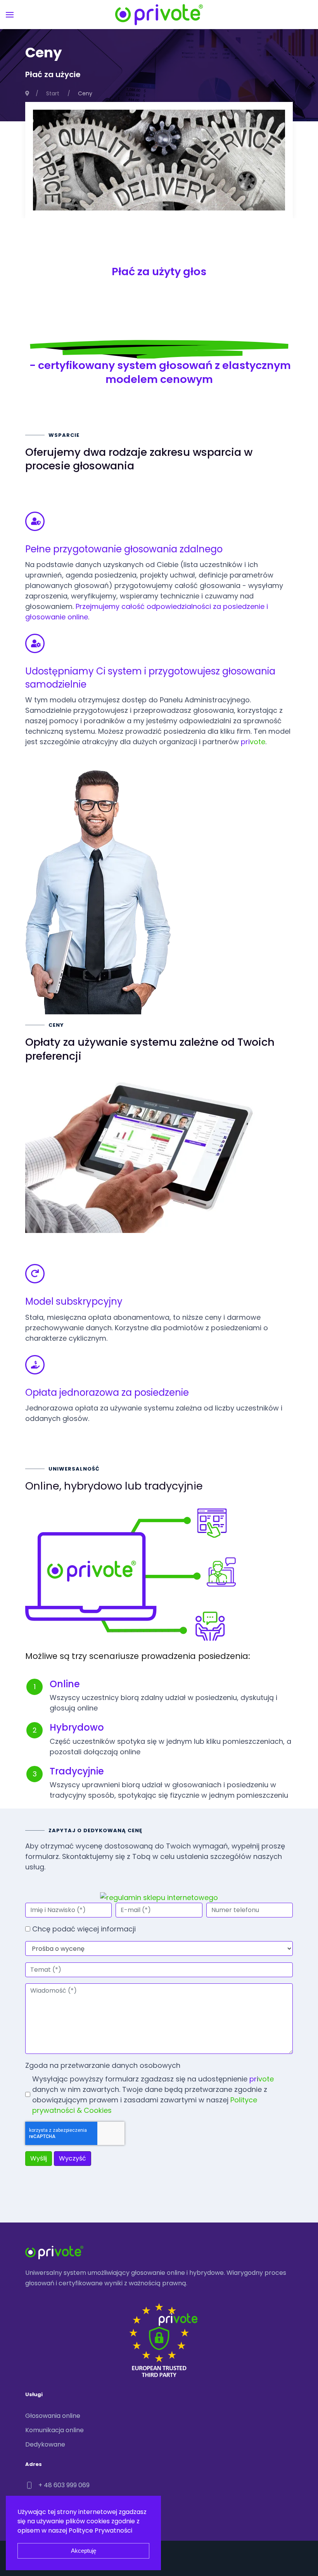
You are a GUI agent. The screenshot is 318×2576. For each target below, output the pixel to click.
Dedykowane (45, 2444)
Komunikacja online (54, 2430)
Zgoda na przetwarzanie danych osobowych (103, 2065)
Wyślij (39, 2158)
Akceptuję (84, 2551)
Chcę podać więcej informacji (84, 1929)
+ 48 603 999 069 (64, 2485)
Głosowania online (53, 2416)
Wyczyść (73, 2158)
